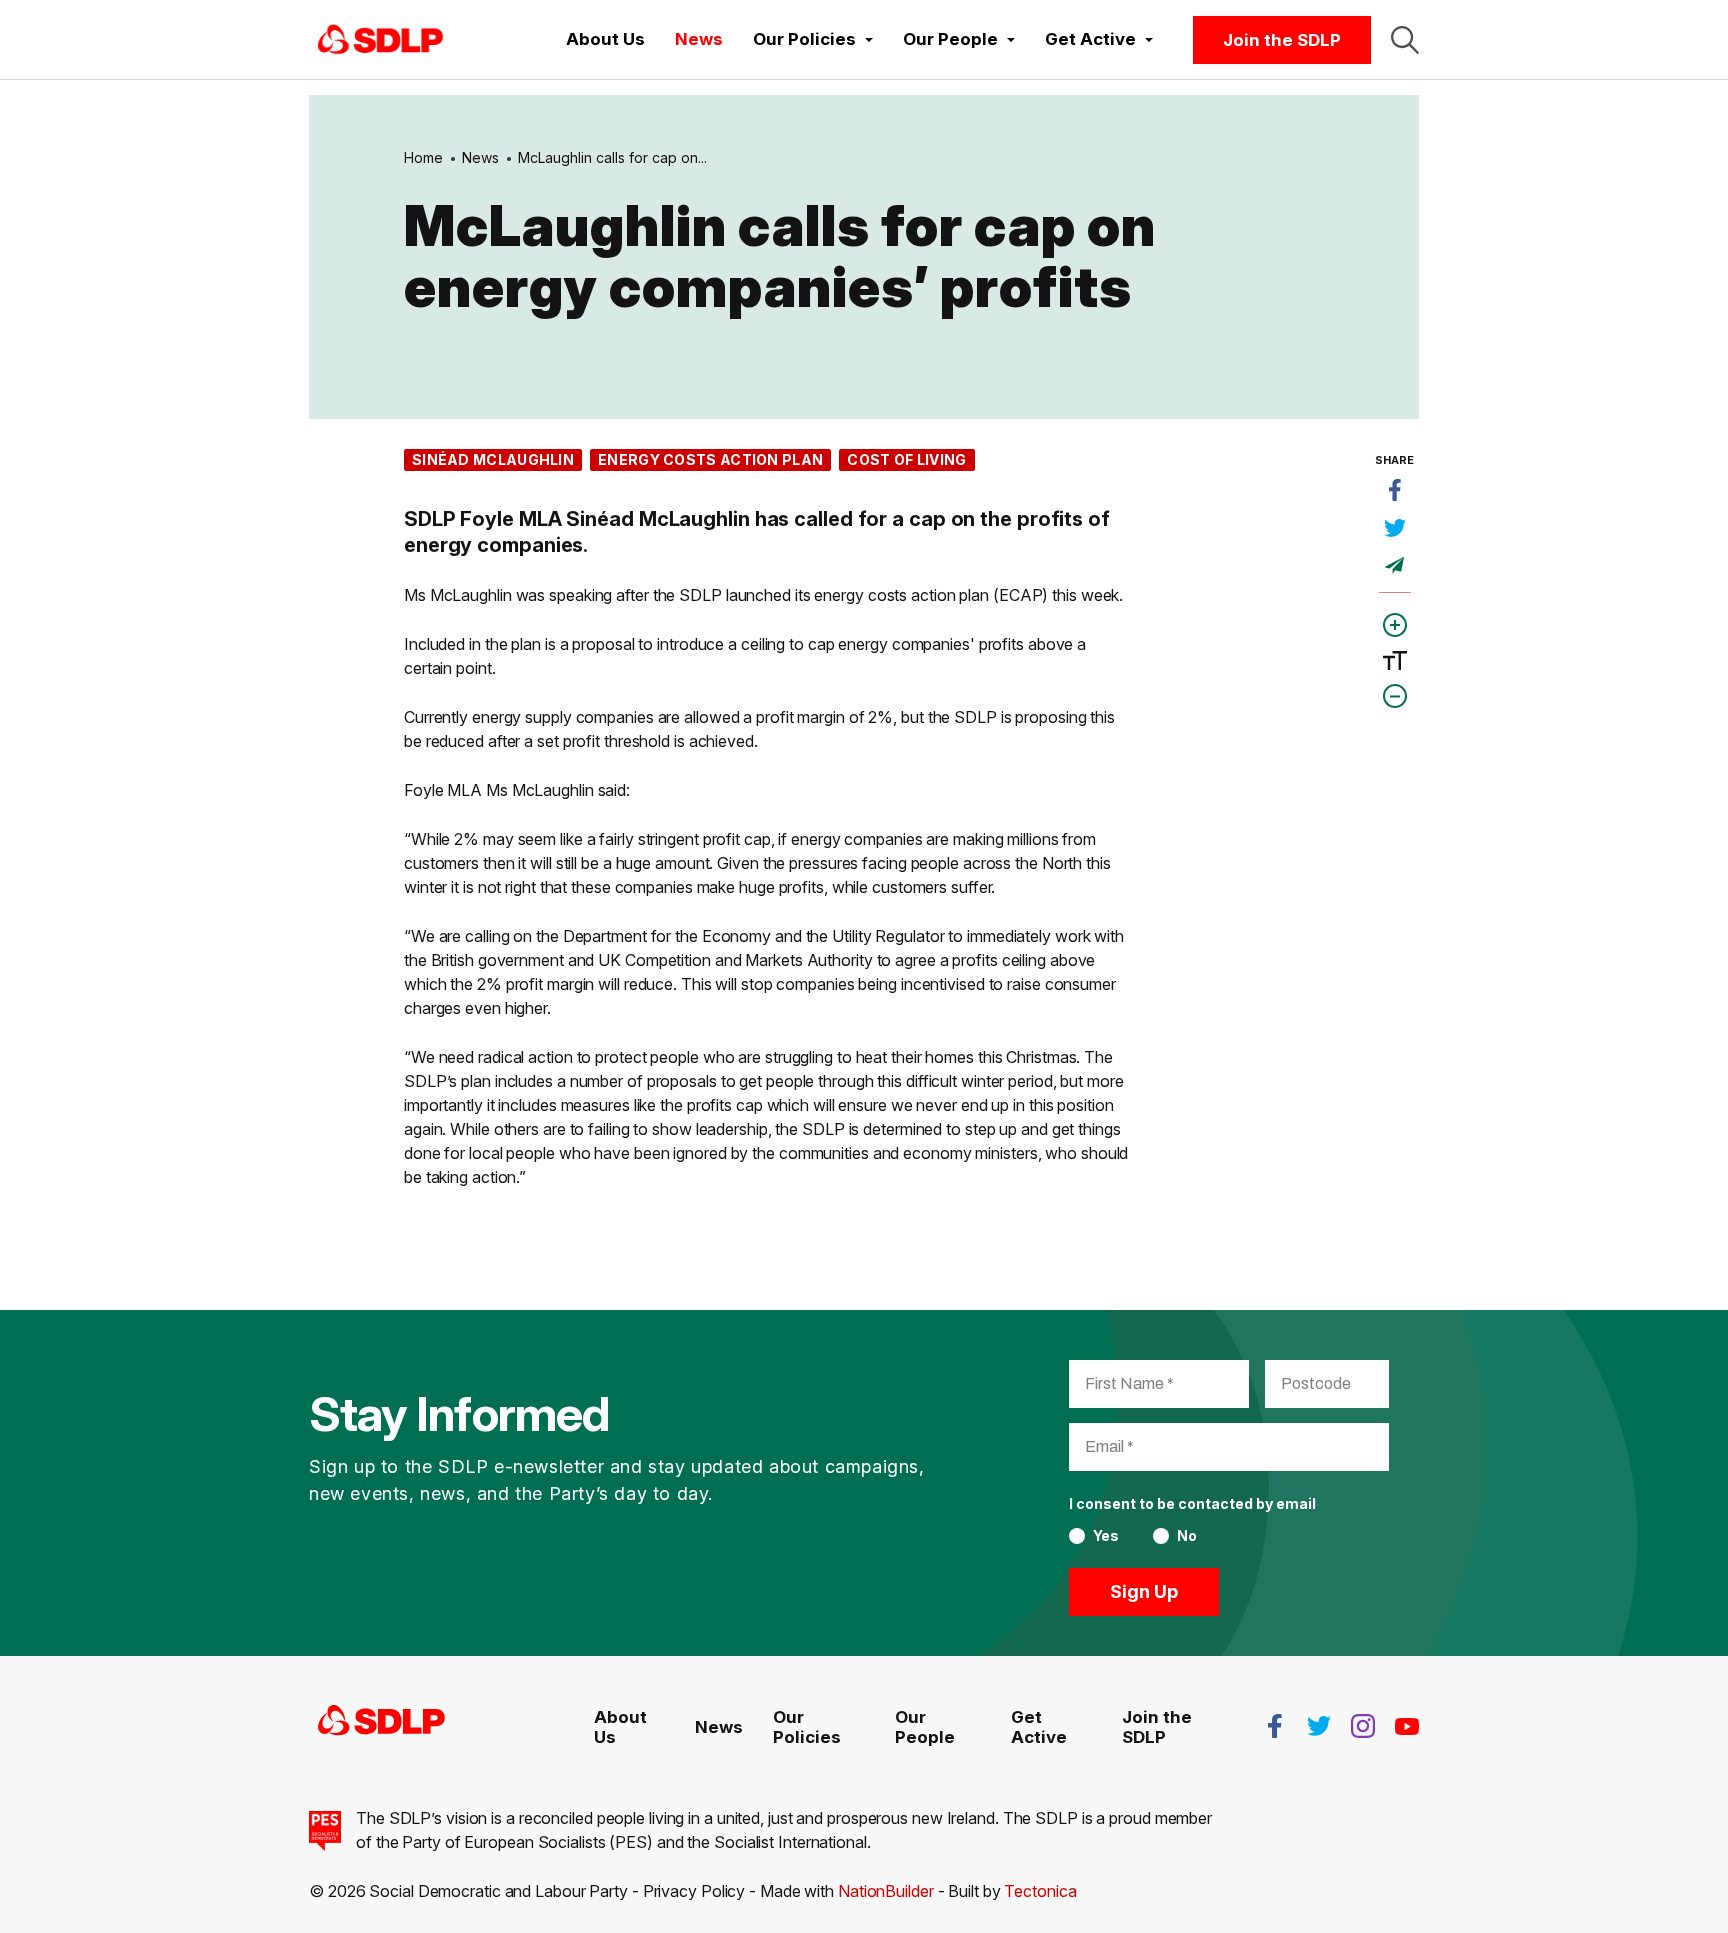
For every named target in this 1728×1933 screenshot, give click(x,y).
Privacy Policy (694, 1891)
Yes (1106, 1536)
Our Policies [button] (806, 39)
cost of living (906, 459)
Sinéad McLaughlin (493, 459)
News (699, 39)
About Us (605, 39)
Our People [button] (952, 39)
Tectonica (1040, 1891)
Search (1405, 40)
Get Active (1039, 1727)
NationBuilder (886, 1891)
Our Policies (807, 1727)
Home (423, 157)
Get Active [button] (1092, 39)
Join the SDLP (1282, 40)
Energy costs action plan (710, 459)
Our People (925, 1727)
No (1187, 1536)
